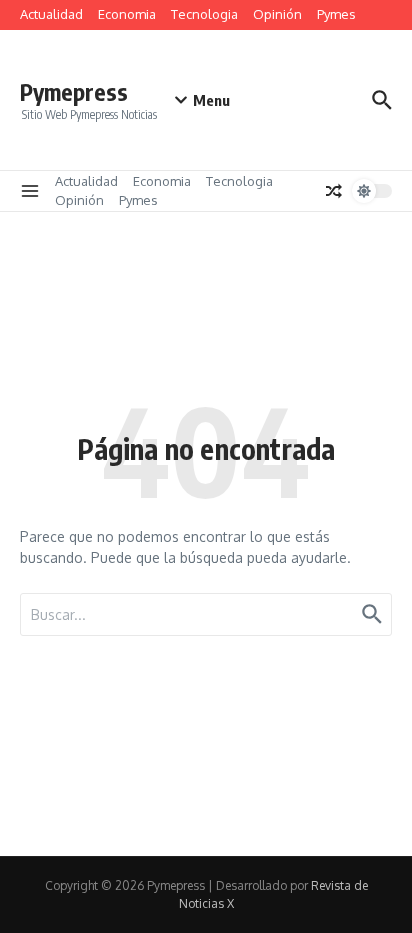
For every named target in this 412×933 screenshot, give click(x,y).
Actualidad (51, 14)
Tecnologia (204, 14)
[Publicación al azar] (334, 191)
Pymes (336, 14)
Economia (127, 14)
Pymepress (74, 91)
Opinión (277, 14)
